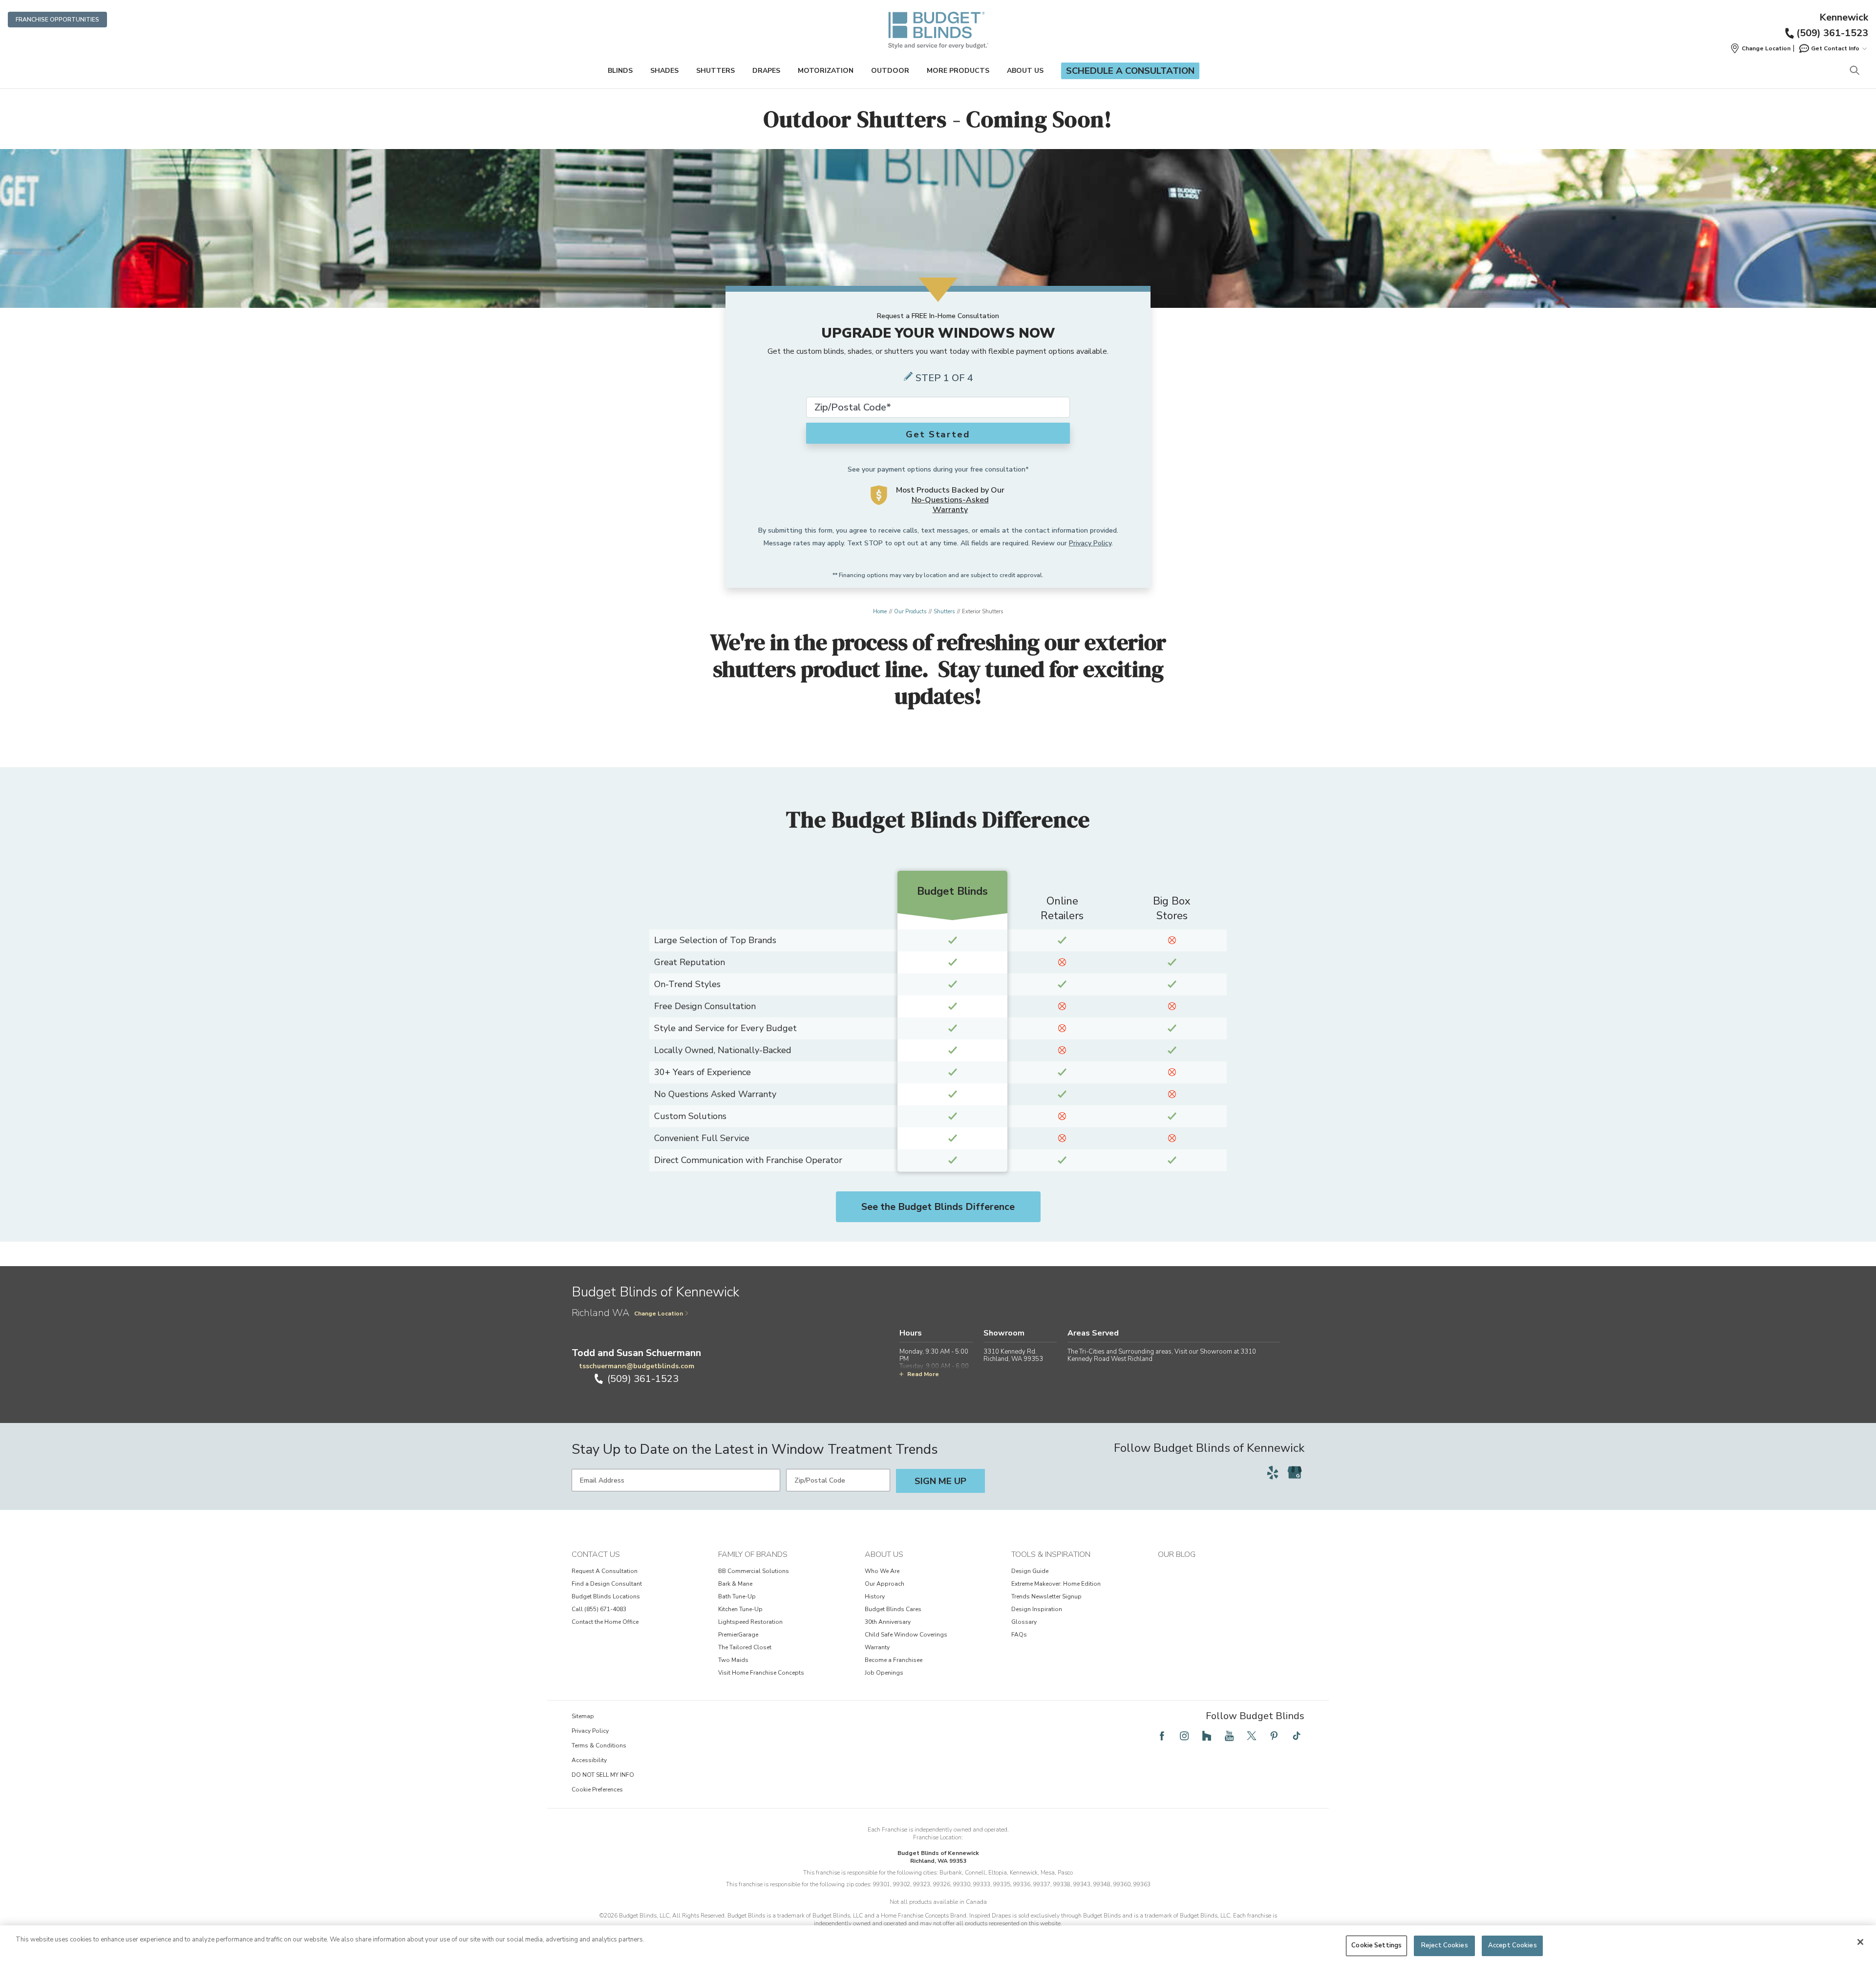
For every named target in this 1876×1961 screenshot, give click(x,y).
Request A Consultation (605, 1571)
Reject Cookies (1445, 1945)
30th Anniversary (888, 1622)
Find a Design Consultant (607, 1584)
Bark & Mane (735, 1584)
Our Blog (1177, 1554)
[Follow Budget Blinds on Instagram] (1184, 1736)
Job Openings (884, 1673)
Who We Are (882, 1571)
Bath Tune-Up (737, 1596)
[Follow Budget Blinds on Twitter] (1252, 1736)
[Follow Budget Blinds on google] (1295, 1472)
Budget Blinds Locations (606, 1596)
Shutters (715, 71)
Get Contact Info (1835, 48)
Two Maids (733, 1660)
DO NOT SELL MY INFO (603, 1775)
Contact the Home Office (605, 1622)
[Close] (1860, 1942)
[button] (1760, 48)
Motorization (826, 71)
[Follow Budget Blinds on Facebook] (1162, 1736)
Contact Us (596, 1554)
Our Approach (885, 1584)
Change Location (659, 1314)
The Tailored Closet (745, 1647)
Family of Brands (753, 1554)
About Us (1025, 71)
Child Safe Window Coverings (906, 1635)
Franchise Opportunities (57, 20)
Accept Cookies (1513, 1945)
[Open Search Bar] (1854, 71)
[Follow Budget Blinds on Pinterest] (1274, 1736)
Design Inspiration (1037, 1609)
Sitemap (583, 1716)
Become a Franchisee (894, 1660)
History (875, 1596)
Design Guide (1030, 1571)
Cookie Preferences (597, 1789)
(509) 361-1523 (1832, 33)
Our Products (910, 612)
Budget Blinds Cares (893, 1609)
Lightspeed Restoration (750, 1622)
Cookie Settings (1376, 1945)
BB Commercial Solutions (754, 1571)
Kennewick (1844, 18)
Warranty (877, 1647)
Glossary (1024, 1622)
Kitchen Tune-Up (740, 1609)
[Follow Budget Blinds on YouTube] (1229, 1736)
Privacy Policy (1090, 543)
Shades (664, 71)
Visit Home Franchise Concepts (761, 1673)
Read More (923, 1374)
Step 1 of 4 (944, 378)
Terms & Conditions (599, 1746)
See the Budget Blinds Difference (938, 1207)
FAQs (1019, 1635)
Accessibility (589, 1760)
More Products (958, 71)
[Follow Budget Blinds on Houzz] (1207, 1736)
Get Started (938, 434)
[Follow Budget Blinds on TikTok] (1297, 1736)
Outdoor (890, 71)
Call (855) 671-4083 (599, 1609)
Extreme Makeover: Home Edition (1056, 1584)
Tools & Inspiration (1051, 1554)
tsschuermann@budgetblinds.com (637, 1366)
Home (880, 612)
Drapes (766, 71)
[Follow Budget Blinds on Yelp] (1273, 1472)
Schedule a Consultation (1130, 71)
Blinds (620, 71)
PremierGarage (738, 1635)
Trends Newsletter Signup (1046, 1596)
